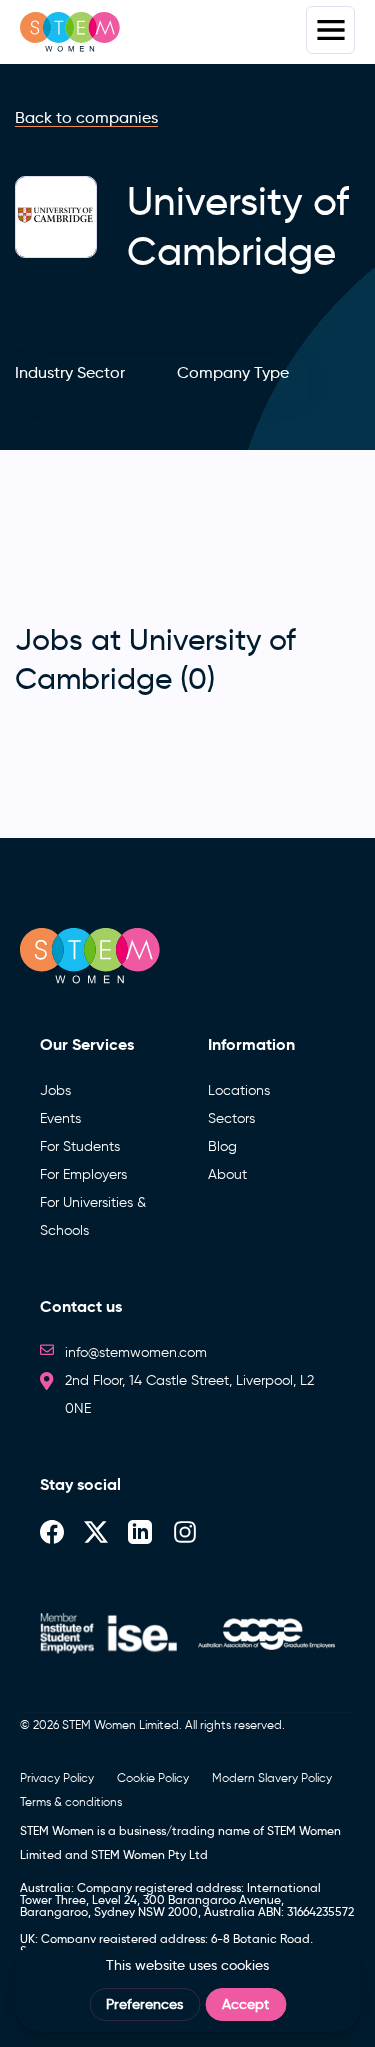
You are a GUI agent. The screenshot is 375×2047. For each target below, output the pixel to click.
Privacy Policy (57, 1777)
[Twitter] (96, 1530)
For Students (80, 1146)
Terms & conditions (71, 1801)
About (227, 1174)
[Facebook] (52, 1530)
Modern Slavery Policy (272, 1777)
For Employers (83, 1174)
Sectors (231, 1118)
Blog (222, 1146)
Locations (239, 1090)
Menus (330, 30)
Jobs (55, 1090)
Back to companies (86, 117)
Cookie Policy (153, 1777)
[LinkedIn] (140, 1530)
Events (60, 1118)
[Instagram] (185, 1530)
